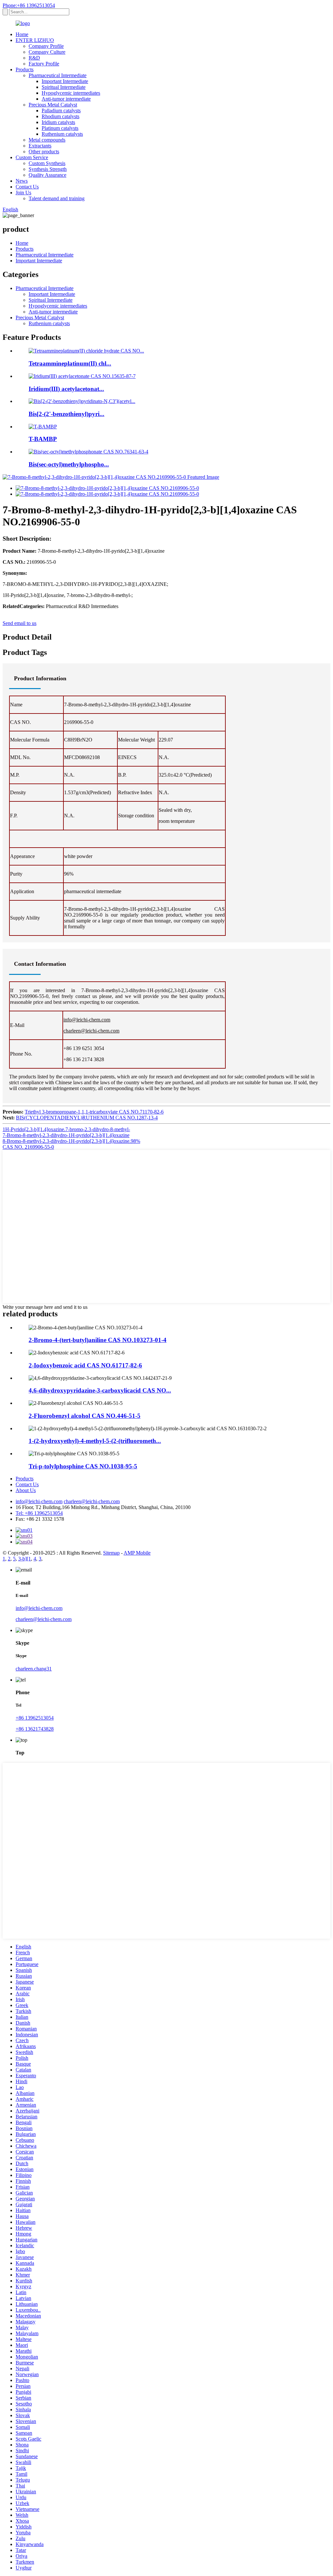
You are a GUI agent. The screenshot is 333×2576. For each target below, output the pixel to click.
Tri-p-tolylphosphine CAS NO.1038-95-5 (83, 1466)
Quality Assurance (47, 175)
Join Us (23, 193)
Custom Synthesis (47, 163)
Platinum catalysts (60, 128)
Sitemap (111, 1553)
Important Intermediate (65, 81)
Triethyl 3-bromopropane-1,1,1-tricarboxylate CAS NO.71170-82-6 (94, 1112)
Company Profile (46, 46)
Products (25, 69)
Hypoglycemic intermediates (71, 93)
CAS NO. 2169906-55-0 (28, 1147)
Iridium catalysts (58, 122)
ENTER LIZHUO (35, 40)
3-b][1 (25, 1559)
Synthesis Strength (48, 169)
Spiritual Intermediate (64, 87)
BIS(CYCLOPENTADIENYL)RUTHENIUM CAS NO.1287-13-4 (87, 1118)
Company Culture (47, 52)
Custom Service (32, 157)
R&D (34, 58)
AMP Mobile (137, 1553)
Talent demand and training (57, 198)
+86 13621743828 (35, 1729)
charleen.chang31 (34, 1669)
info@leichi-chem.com (87, 1020)
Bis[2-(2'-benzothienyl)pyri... (67, 414)
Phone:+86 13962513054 (29, 5)
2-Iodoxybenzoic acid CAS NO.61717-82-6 (85, 1365)
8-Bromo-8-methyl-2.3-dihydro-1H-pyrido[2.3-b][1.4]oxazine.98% (71, 1141)
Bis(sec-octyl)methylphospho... (69, 464)
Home (22, 34)
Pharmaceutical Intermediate (58, 75)
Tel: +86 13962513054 (39, 1513)
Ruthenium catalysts (62, 134)
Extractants (40, 146)
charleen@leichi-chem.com (91, 1031)
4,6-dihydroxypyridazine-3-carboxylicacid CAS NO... (100, 1390)
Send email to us (20, 623)
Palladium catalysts (61, 111)
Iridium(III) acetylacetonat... (66, 389)
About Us (26, 1490)
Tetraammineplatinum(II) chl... (70, 363)
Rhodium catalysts (60, 116)
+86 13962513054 (35, 1718)
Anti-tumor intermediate (66, 99)
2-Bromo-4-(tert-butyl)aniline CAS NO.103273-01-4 (98, 1340)
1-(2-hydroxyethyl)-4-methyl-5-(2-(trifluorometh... (95, 1441)
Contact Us (27, 187)
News (22, 181)
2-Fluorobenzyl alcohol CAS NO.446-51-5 (85, 1416)
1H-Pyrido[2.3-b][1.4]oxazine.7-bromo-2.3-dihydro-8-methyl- (66, 1129)
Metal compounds (47, 140)
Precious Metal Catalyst (53, 105)
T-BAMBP (43, 439)
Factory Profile (44, 64)
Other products (44, 152)
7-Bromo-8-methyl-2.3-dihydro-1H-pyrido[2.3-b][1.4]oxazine (66, 1135)
